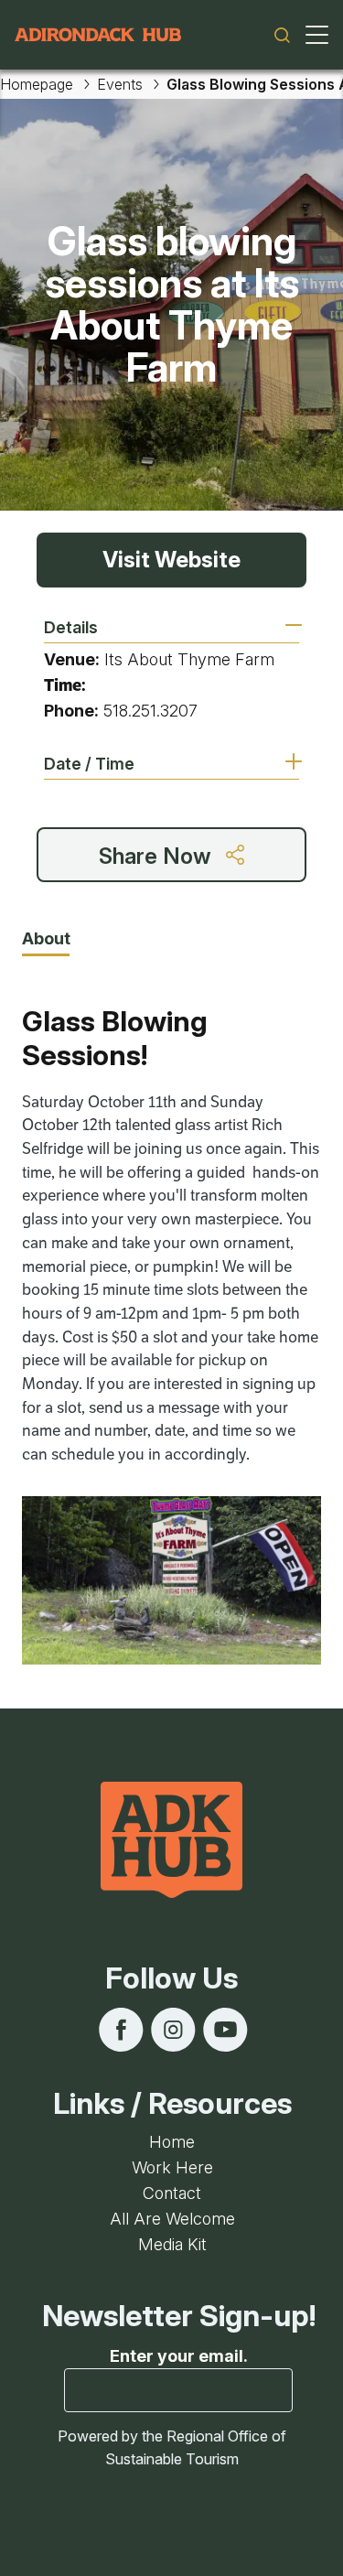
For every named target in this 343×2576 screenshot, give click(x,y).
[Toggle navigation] (317, 35)
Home (172, 2142)
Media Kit (172, 2244)
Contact (172, 2193)
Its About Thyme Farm (189, 659)
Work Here (172, 2167)
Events (120, 84)
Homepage (37, 84)
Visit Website (171, 560)
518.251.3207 (150, 711)
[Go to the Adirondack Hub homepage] (98, 35)
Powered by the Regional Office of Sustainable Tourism (172, 2447)
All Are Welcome (172, 2219)
